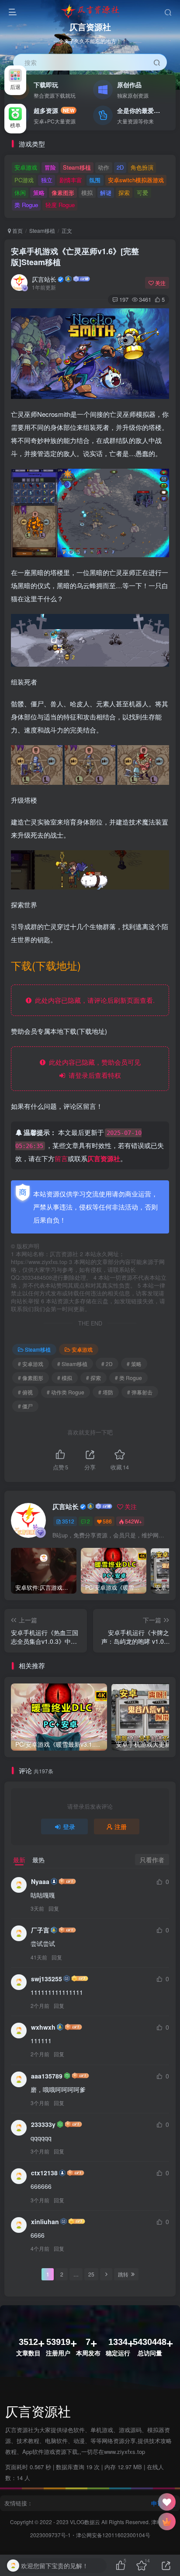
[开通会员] (167, 2521)
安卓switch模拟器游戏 (136, 180)
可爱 (142, 193)
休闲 (20, 193)
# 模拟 (65, 1378)
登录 (69, 1826)
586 (107, 1521)
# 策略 (134, 1364)
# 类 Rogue (128, 1378)
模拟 (87, 193)
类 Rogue (26, 205)
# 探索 (93, 1378)
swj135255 (47, 1979)
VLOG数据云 (86, 2522)
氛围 (95, 180)
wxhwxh (43, 2027)
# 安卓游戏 (31, 1364)
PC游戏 (24, 180)
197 (124, 299)
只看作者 (152, 1860)
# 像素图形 (31, 1378)
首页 (17, 230)
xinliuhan (45, 2222)
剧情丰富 (71, 180)
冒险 (50, 167)
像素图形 (63, 193)
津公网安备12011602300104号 (113, 2535)
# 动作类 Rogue (66, 1392)
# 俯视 (25, 1392)
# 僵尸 (25, 1406)
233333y (43, 2124)
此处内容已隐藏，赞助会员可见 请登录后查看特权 (93, 1068)
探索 (124, 193)
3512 (68, 1521)
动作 (104, 167)
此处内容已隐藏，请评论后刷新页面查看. (93, 1000)
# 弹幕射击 (140, 1392)
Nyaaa (40, 1881)
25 (91, 2274)
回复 (54, 1908)
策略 (39, 193)
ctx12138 (44, 2173)
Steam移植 (77, 167)
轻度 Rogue (60, 205)
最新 (19, 1860)
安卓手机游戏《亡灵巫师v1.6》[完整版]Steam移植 (75, 257)
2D (120, 167)
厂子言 (40, 1930)
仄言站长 (44, 279)
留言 (61, 1158)
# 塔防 (106, 1392)
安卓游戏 (26, 167)
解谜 (106, 193)
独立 (47, 180)
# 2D (107, 1364)
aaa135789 (47, 2076)
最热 (38, 1860)
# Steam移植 (72, 1364)
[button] (170, 85)
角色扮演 (142, 167)
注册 (121, 1826)
